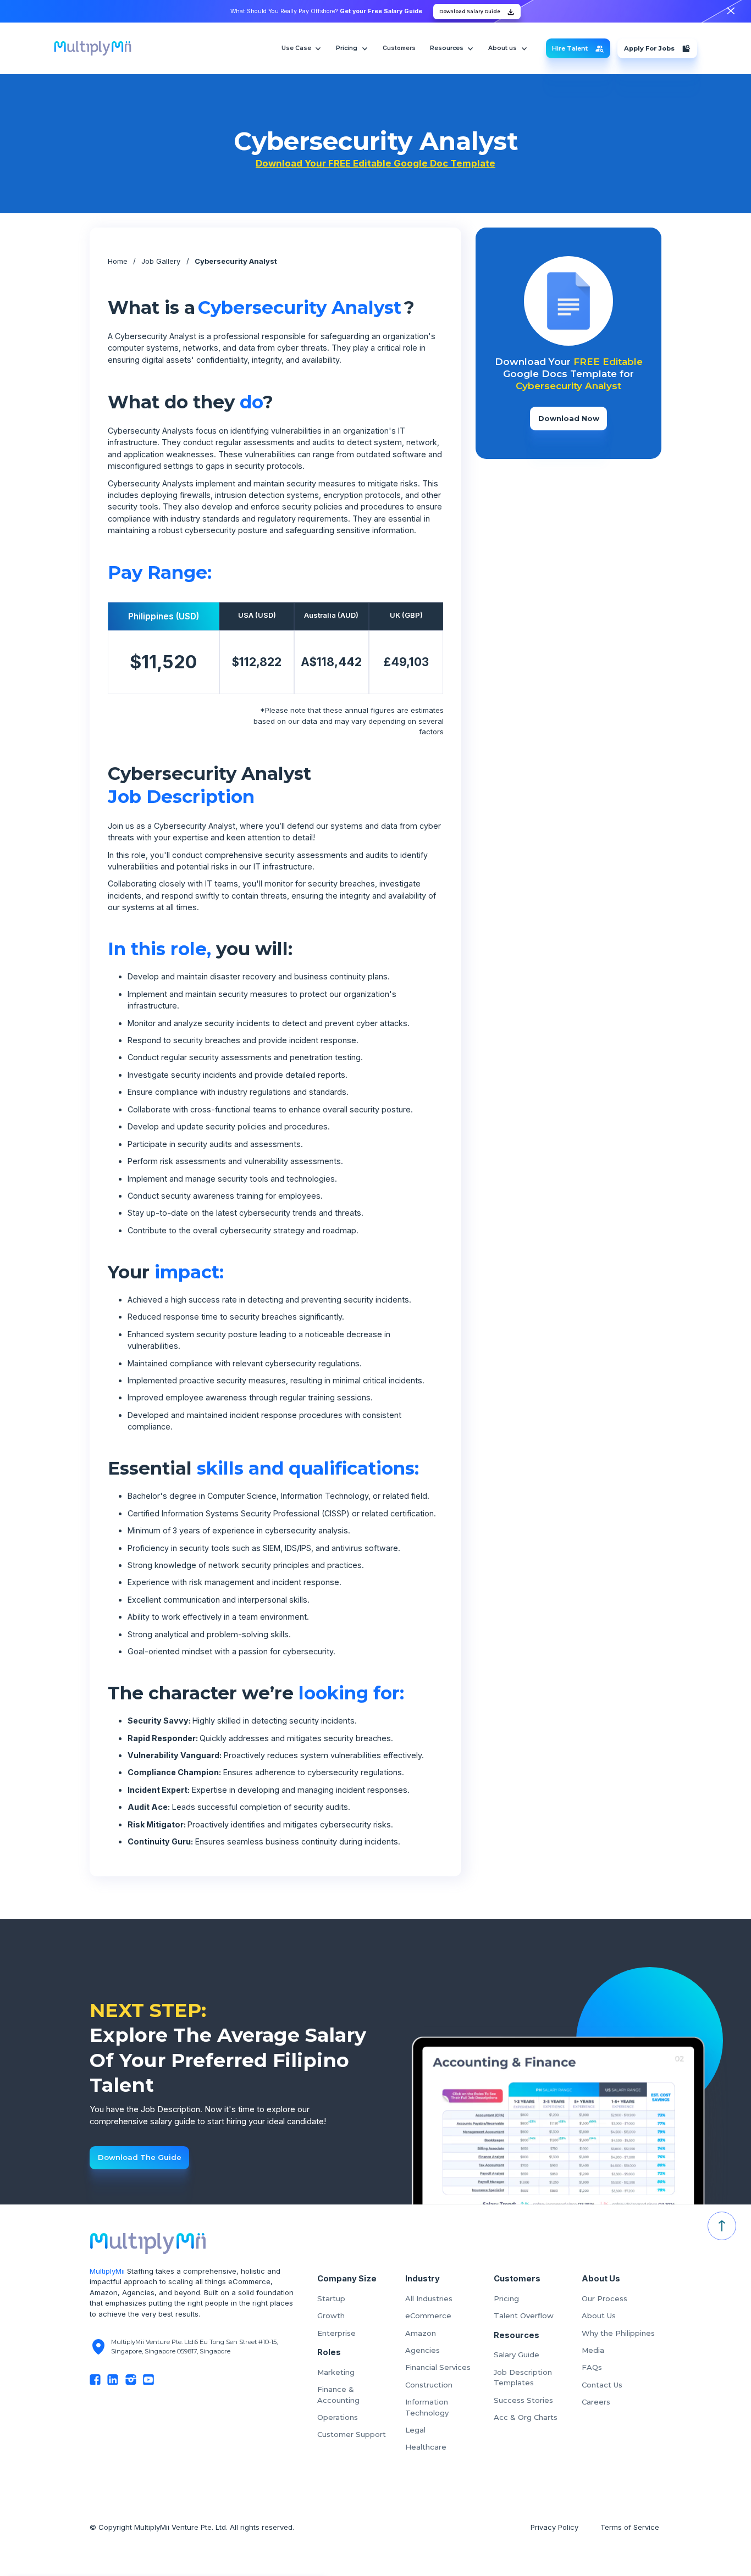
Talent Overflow (524, 2315)
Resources (447, 48)
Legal (415, 2430)
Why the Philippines (618, 2333)
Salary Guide (517, 2355)
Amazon (421, 2333)
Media (593, 2350)
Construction (429, 2385)
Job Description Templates (523, 2378)
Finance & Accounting (338, 2395)
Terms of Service (631, 2527)
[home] (93, 48)
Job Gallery (161, 261)
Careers (596, 2402)
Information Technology (427, 2407)
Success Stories (523, 2400)
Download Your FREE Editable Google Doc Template (375, 163)
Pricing (506, 2298)
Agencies (423, 2350)
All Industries (429, 2298)
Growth (331, 2315)
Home (118, 261)
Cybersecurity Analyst (236, 261)
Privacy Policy (554, 2527)
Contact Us (602, 2385)
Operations (338, 2417)
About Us (599, 2315)
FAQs (592, 2367)
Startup (331, 2298)
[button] (302, 48)
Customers (399, 48)
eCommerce (428, 2315)
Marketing (336, 2372)
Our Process (604, 2298)
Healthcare (426, 2447)
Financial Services (438, 2367)
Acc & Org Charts (526, 2417)
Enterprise (336, 2333)
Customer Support (352, 2434)
